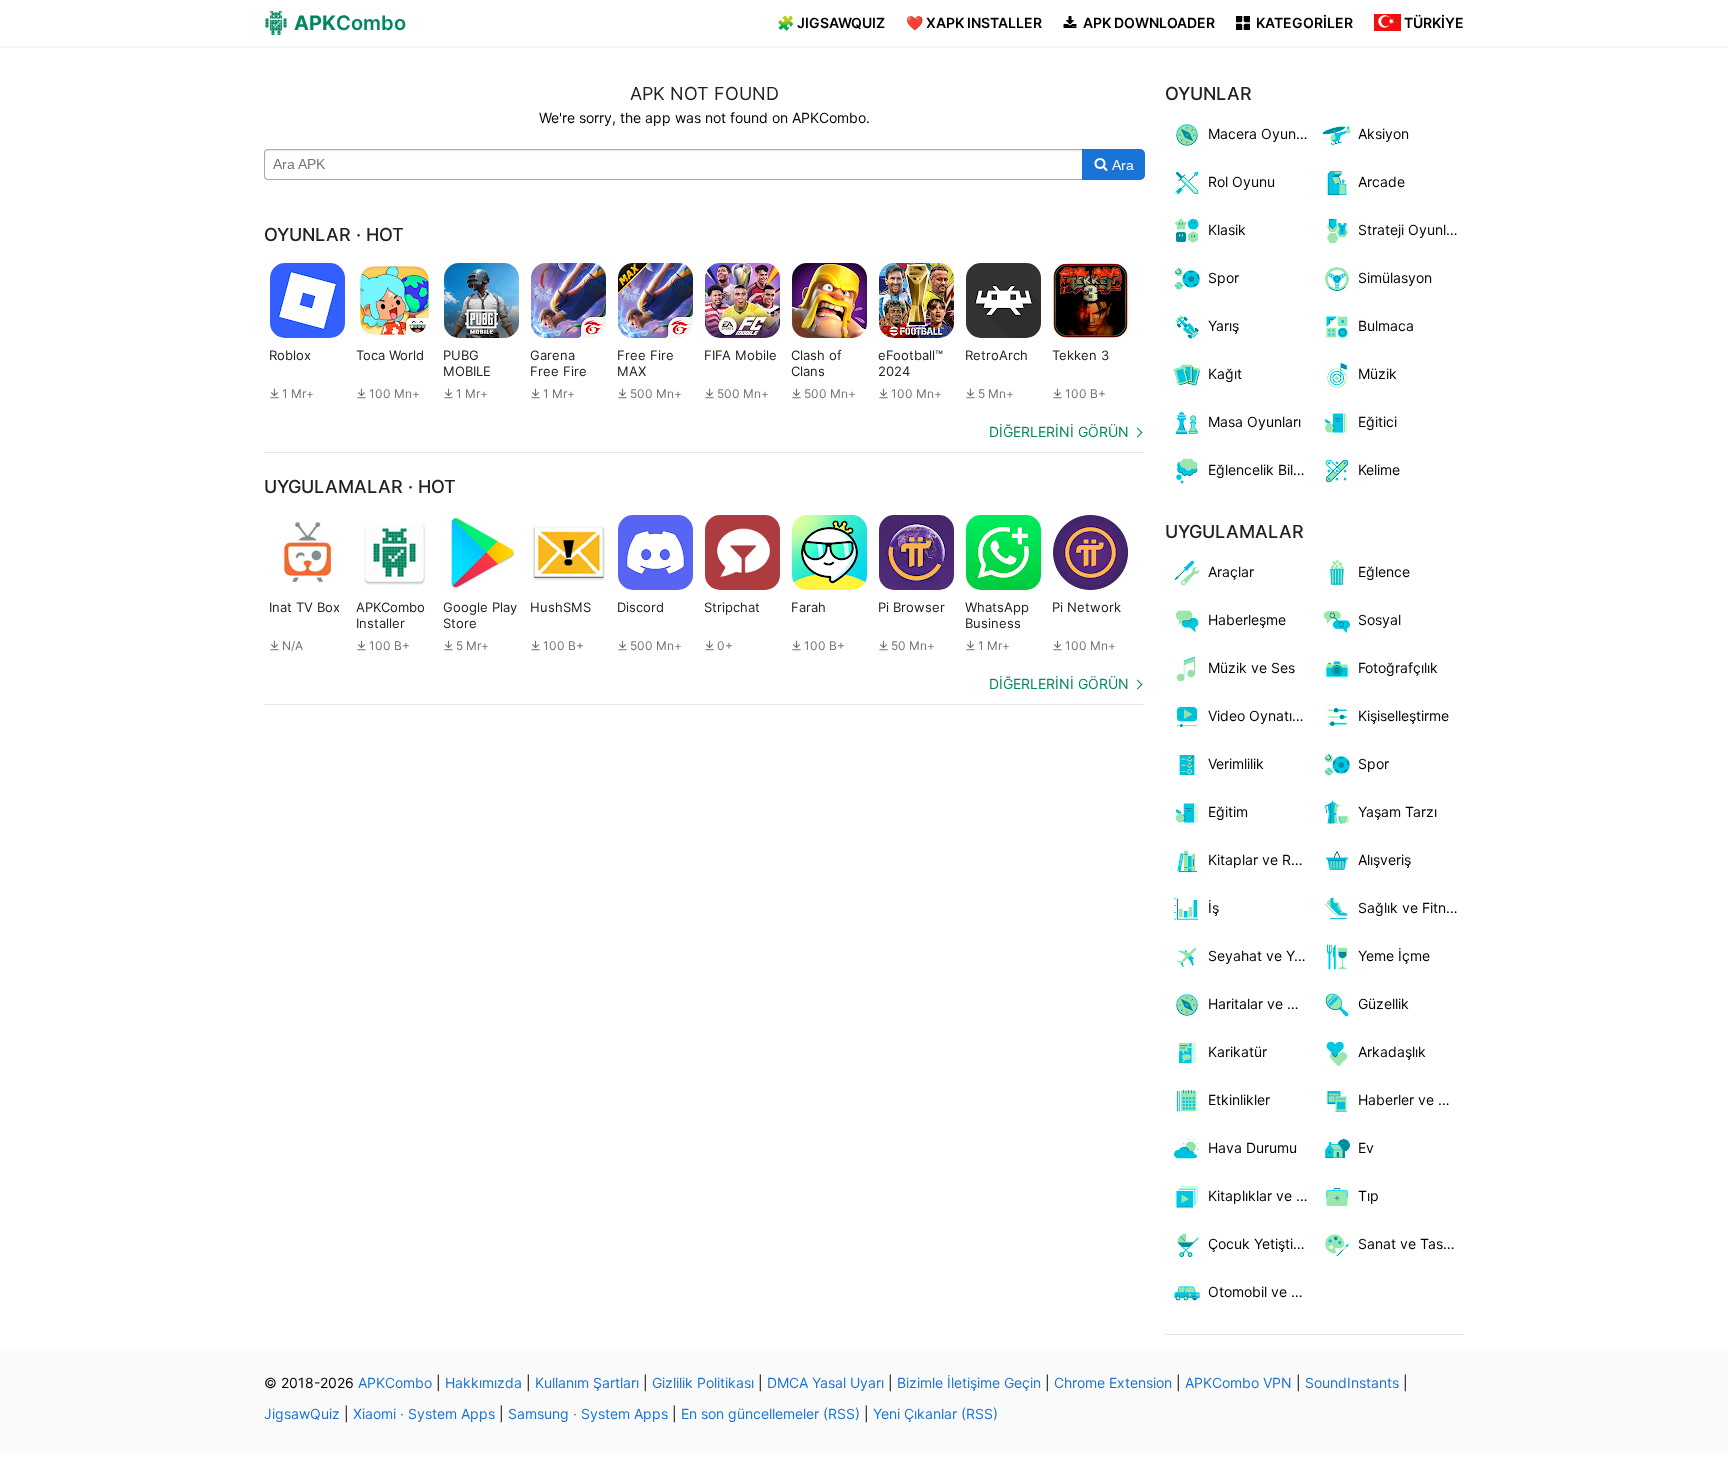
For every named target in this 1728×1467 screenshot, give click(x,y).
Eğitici (1377, 421)
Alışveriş (1384, 859)
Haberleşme (1247, 619)
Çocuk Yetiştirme (1261, 1243)
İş (1213, 907)
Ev (1366, 1147)
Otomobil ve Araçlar (1261, 1291)
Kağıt (1225, 373)
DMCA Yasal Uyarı (825, 1382)
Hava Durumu (1252, 1147)
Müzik (1377, 373)
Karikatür (1237, 1051)
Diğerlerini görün (1059, 431)
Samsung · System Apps (588, 1413)
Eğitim (1228, 811)
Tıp (1368, 1195)
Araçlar (1231, 571)
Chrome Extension (1113, 1382)
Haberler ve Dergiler (1411, 1099)
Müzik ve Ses (1251, 667)
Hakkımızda (483, 1382)
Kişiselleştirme (1403, 715)
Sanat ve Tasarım (1411, 1243)
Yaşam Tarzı (1397, 811)
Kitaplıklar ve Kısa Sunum (1261, 1195)
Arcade (1381, 181)
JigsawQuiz (302, 1413)
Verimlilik (1236, 763)
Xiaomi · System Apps (424, 1413)
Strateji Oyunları (1410, 229)
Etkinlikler (1239, 1099)
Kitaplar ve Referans (1261, 859)
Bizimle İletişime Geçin (969, 1382)
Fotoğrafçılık (1398, 667)
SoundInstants (1352, 1382)
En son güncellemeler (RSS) (770, 1413)
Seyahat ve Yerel (1261, 955)
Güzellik (1383, 1003)
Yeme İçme (1394, 955)
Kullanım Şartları (587, 1382)
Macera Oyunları (1261, 133)
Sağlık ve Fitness (1411, 907)
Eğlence (1384, 571)
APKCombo (395, 1382)
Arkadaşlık (1392, 1051)
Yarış (1223, 325)
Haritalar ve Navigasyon (1261, 1003)
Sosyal (1379, 619)
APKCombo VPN (1238, 1382)
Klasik (1227, 229)
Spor (1223, 277)
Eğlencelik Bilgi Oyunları (1261, 469)
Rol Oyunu (1241, 181)
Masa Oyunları (1254, 421)
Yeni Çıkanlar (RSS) (935, 1413)
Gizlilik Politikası (703, 1382)
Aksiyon (1383, 133)
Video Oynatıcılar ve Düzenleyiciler (1261, 715)
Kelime (1379, 469)
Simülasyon (1395, 277)
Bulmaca (1386, 325)
